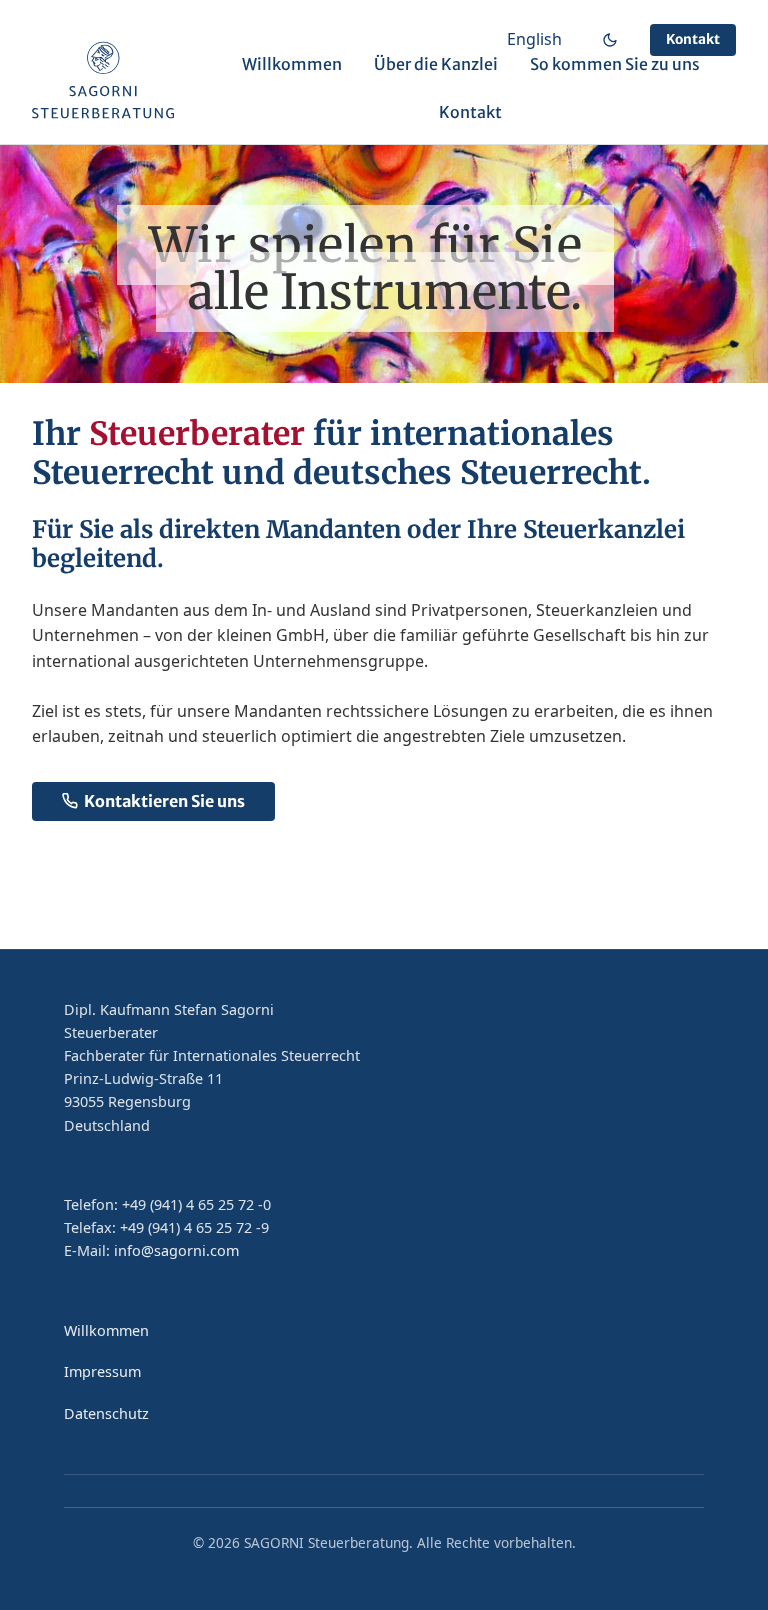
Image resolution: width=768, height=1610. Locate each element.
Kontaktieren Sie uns (164, 801)
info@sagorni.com (176, 1250)
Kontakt (693, 39)
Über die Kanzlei (436, 64)
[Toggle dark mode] (610, 40)
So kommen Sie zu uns (615, 64)
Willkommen (292, 64)
